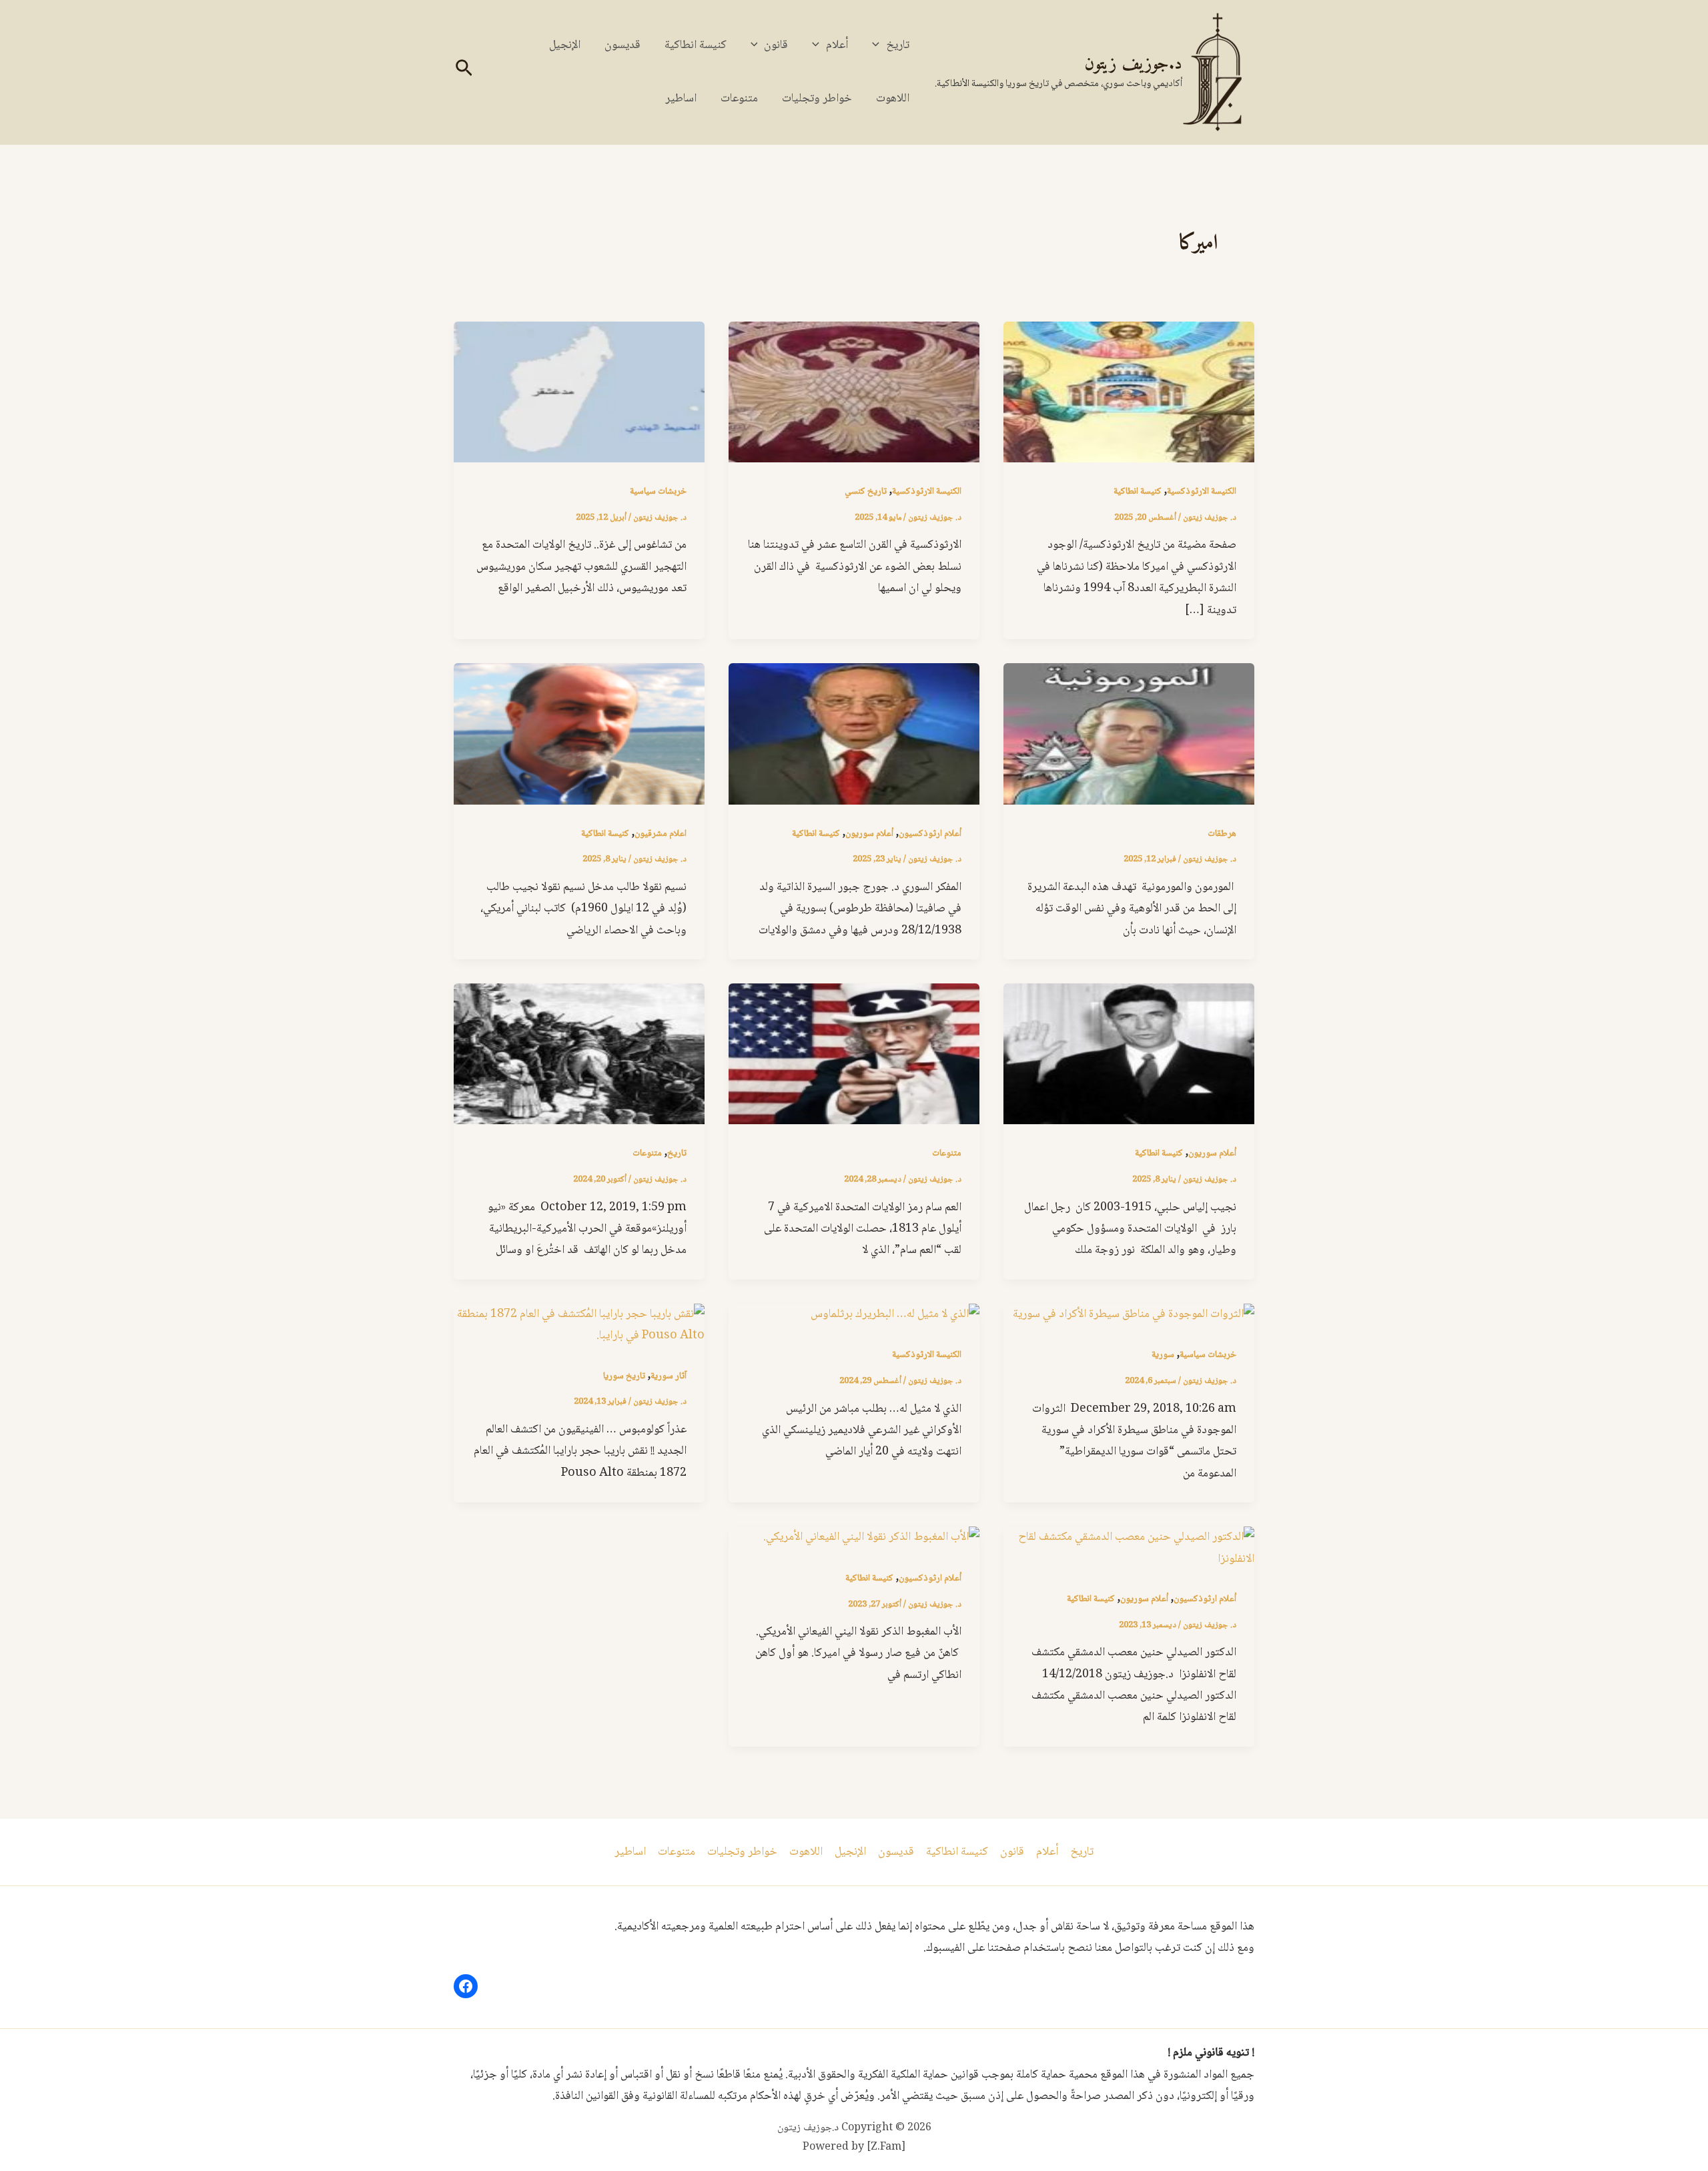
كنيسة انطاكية (696, 45)
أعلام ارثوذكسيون (930, 834)
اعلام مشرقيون (661, 834)
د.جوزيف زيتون (1133, 64)
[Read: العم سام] (854, 1055)
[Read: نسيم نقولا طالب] (579, 735)
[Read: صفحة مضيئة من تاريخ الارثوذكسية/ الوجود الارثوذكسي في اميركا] (1129, 393)
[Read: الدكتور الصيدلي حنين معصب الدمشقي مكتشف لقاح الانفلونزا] (1129, 1549)
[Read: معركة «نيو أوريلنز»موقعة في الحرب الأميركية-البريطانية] (579, 1055)
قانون (776, 45)
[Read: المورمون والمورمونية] (1129, 735)
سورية (1163, 1355)
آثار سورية (669, 1376)
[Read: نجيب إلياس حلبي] (1129, 1055)
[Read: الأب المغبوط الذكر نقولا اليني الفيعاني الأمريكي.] (871, 1538)
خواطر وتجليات (817, 99)
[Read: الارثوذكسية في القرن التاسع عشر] (854, 393)
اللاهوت (893, 99)
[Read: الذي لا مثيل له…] (895, 1315)
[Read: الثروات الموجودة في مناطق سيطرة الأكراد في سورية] (1134, 1315)
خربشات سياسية (658, 492)
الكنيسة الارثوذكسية (1202, 492)
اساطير (681, 99)
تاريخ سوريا (624, 1376)
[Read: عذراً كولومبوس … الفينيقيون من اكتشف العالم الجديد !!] (579, 1326)
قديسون (622, 45)
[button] (879, 45)
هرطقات (1222, 834)
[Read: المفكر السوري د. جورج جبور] (854, 735)
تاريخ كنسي (866, 492)
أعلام (837, 45)
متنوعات (739, 99)
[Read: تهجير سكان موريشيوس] (579, 393)
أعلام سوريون (869, 834)
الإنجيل (565, 45)
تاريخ (898, 45)
